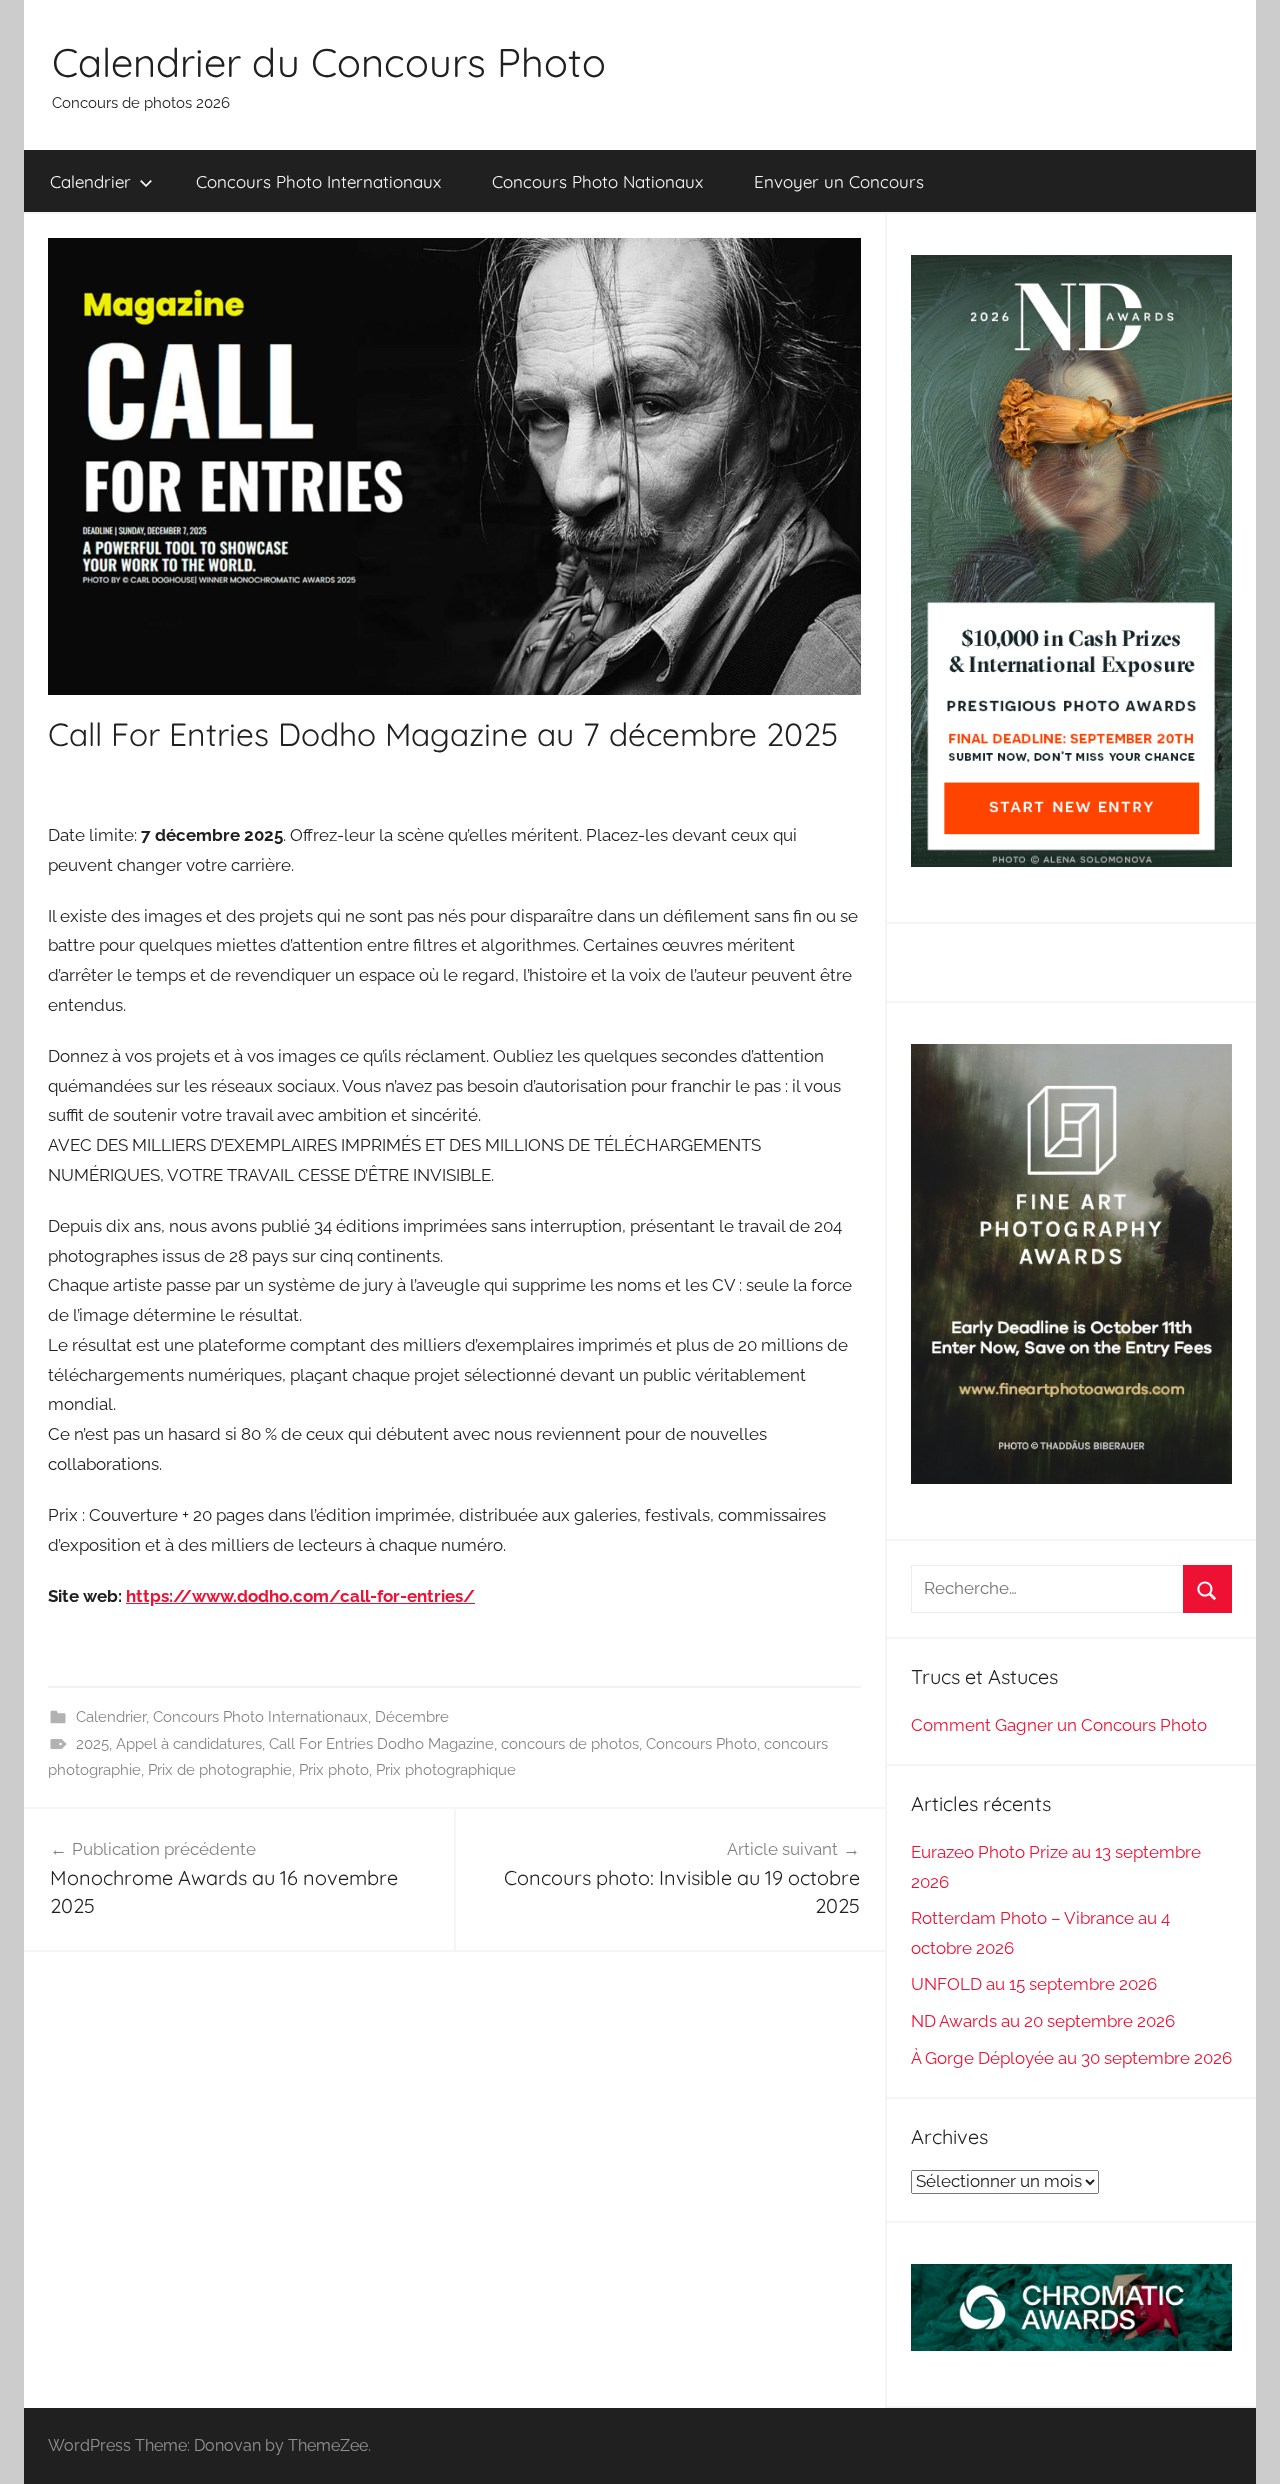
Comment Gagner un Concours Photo (1059, 1725)
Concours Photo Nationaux (597, 181)
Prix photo (334, 1770)
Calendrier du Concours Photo (329, 62)
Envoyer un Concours (839, 181)
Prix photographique (446, 1770)
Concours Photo (701, 1744)
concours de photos (570, 1744)
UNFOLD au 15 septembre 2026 (1034, 1984)
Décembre (412, 1717)
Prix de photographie (220, 1770)
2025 (92, 1744)
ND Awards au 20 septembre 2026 (1043, 2021)
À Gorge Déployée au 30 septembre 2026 (1071, 2058)
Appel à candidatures (189, 1744)
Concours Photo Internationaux (318, 181)
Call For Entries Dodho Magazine (381, 1744)
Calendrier (90, 181)
